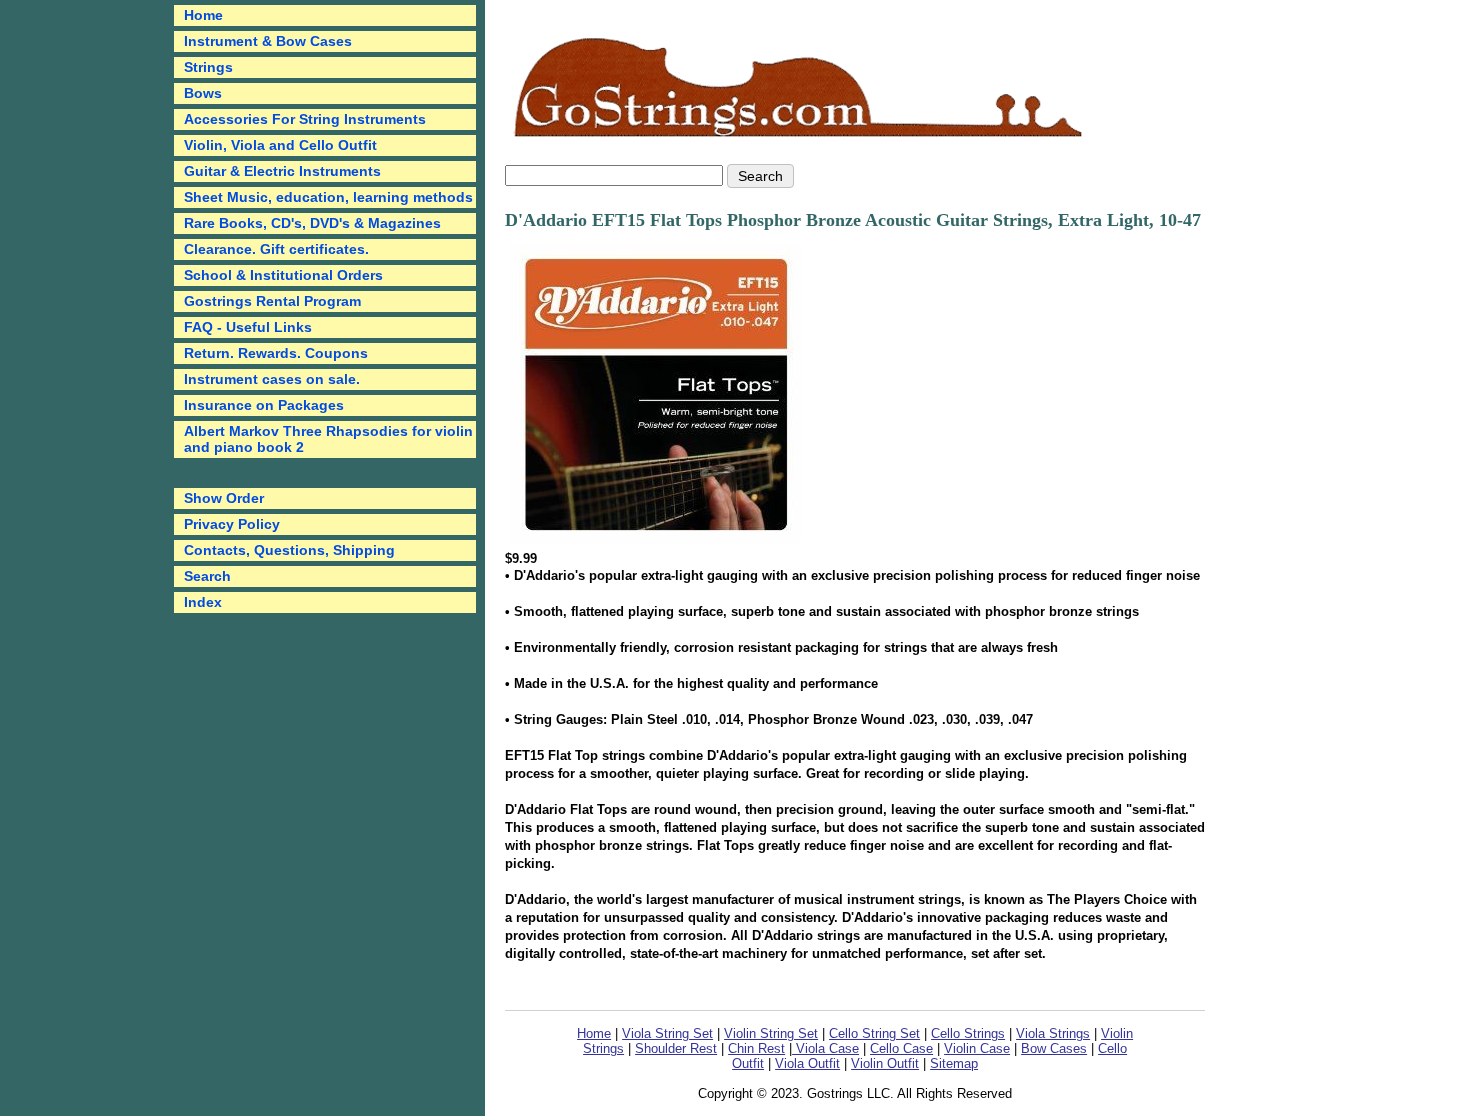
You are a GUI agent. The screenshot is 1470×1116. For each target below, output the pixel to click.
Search (207, 576)
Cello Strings (968, 1033)
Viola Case (825, 1048)
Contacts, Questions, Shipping (289, 550)
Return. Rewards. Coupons (276, 353)
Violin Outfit (885, 1063)
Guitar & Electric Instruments (282, 171)
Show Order (224, 498)
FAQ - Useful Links (248, 327)
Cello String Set (874, 1033)
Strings (208, 67)
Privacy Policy (232, 524)
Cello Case (901, 1048)
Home (594, 1033)
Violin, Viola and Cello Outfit (280, 145)
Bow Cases (1054, 1048)
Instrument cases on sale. (272, 379)
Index (203, 602)
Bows (203, 93)
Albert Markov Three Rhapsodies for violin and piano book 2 (328, 439)
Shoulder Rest (676, 1048)
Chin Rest (756, 1048)
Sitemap (954, 1063)
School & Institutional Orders (283, 275)
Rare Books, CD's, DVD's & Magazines (312, 223)
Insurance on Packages (264, 405)
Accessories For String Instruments (305, 119)
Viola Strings (1053, 1033)
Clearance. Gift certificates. (276, 249)
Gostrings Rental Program (272, 301)
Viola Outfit (807, 1063)
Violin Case (977, 1048)
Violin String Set (771, 1033)
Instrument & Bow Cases (268, 41)
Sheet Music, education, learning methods (328, 197)
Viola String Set (667, 1033)
